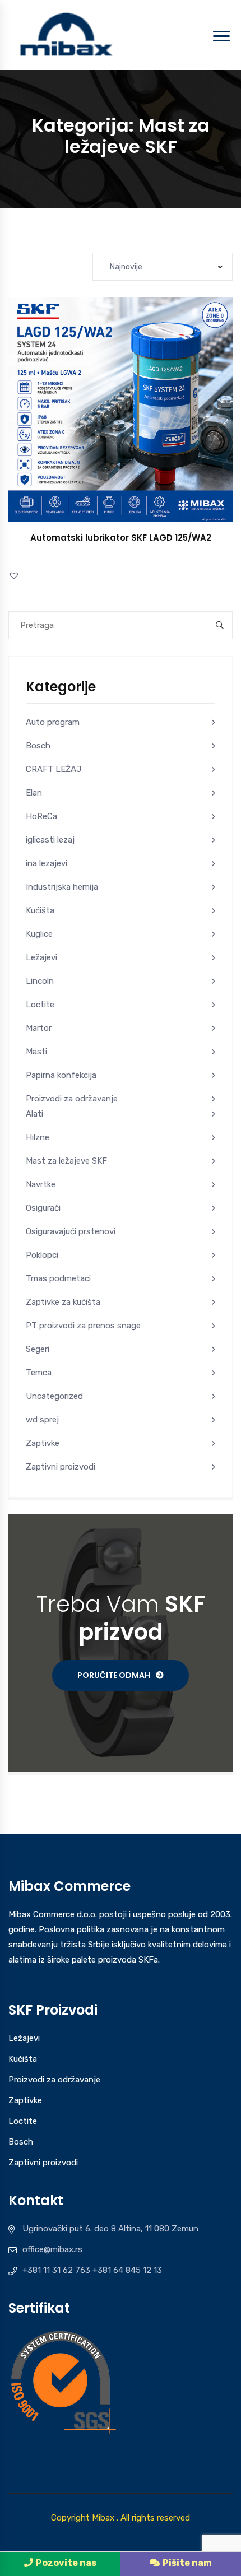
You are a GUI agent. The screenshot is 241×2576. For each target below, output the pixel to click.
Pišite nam (187, 2563)
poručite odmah (114, 1675)
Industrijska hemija (62, 887)
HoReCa (41, 816)
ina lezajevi (47, 863)
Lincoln (40, 981)
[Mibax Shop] (65, 34)
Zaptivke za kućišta (63, 1302)
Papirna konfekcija (61, 1075)
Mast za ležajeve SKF (66, 1161)
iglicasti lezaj (50, 840)
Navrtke (41, 1184)
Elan (34, 793)
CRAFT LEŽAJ (54, 769)
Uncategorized (54, 1396)
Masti (36, 1052)
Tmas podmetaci (58, 1278)
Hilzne (38, 1137)
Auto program (53, 722)
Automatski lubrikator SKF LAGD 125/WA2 (121, 538)
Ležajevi (41, 957)
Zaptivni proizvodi (61, 1467)
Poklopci (42, 1255)
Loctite (40, 1005)
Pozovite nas (66, 2563)
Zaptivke (43, 1443)
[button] (133, 421)
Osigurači (43, 1208)
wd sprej (42, 1420)
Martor (39, 1028)
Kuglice (39, 934)
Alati (34, 1114)
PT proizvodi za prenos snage (83, 1326)
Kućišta (40, 910)
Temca (39, 1373)
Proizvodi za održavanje (72, 1099)
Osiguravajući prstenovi (71, 1231)
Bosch (38, 746)
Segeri (38, 1349)
